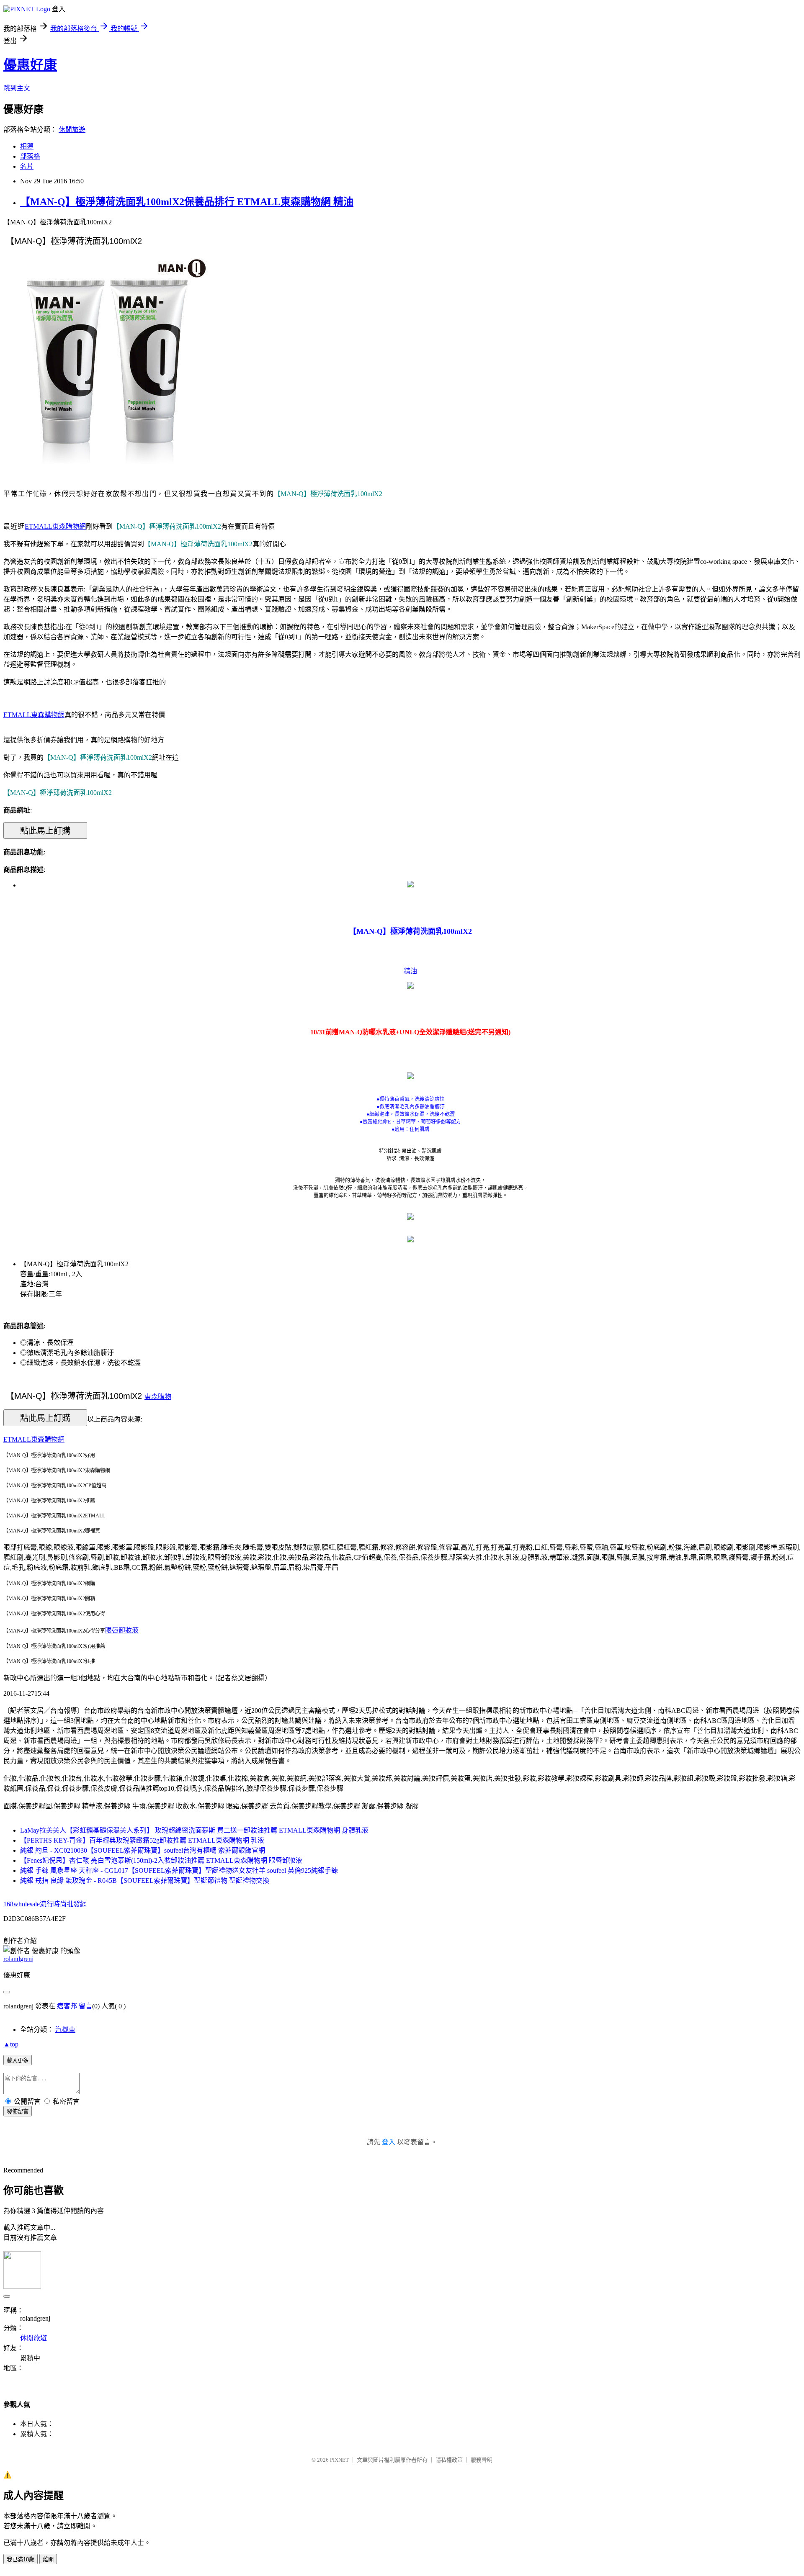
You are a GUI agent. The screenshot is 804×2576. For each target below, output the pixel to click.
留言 (85, 2006)
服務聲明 (482, 2460)
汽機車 (65, 2030)
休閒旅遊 (72, 130)
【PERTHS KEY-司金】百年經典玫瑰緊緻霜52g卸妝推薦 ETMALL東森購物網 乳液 (142, 1840)
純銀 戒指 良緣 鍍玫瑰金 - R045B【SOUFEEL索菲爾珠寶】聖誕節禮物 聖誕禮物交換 (145, 1881)
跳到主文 (17, 88)
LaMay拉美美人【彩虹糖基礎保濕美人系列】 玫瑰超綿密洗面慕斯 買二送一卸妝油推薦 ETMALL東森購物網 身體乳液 (194, 1830)
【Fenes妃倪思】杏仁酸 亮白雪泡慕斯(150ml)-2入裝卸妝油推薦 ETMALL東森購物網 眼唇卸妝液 (161, 1860)
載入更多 (18, 2061)
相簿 (27, 146)
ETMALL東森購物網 (55, 526)
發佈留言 (18, 2112)
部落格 (30, 156)
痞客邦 (67, 2006)
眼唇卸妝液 (122, 1630)
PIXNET (339, 2460)
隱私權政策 (449, 2460)
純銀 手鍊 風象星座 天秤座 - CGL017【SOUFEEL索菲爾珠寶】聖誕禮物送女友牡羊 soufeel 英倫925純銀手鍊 (179, 1870)
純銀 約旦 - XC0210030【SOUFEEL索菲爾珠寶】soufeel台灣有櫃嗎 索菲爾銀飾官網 (143, 1850)
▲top (11, 2044)
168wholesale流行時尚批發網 (45, 1904)
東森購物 (158, 1397)
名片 (27, 166)
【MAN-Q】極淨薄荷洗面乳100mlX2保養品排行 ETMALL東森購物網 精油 (187, 202)
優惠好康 (30, 65)
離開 (48, 2559)
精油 (410, 971)
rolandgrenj (18, 1959)
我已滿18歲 (21, 2559)
